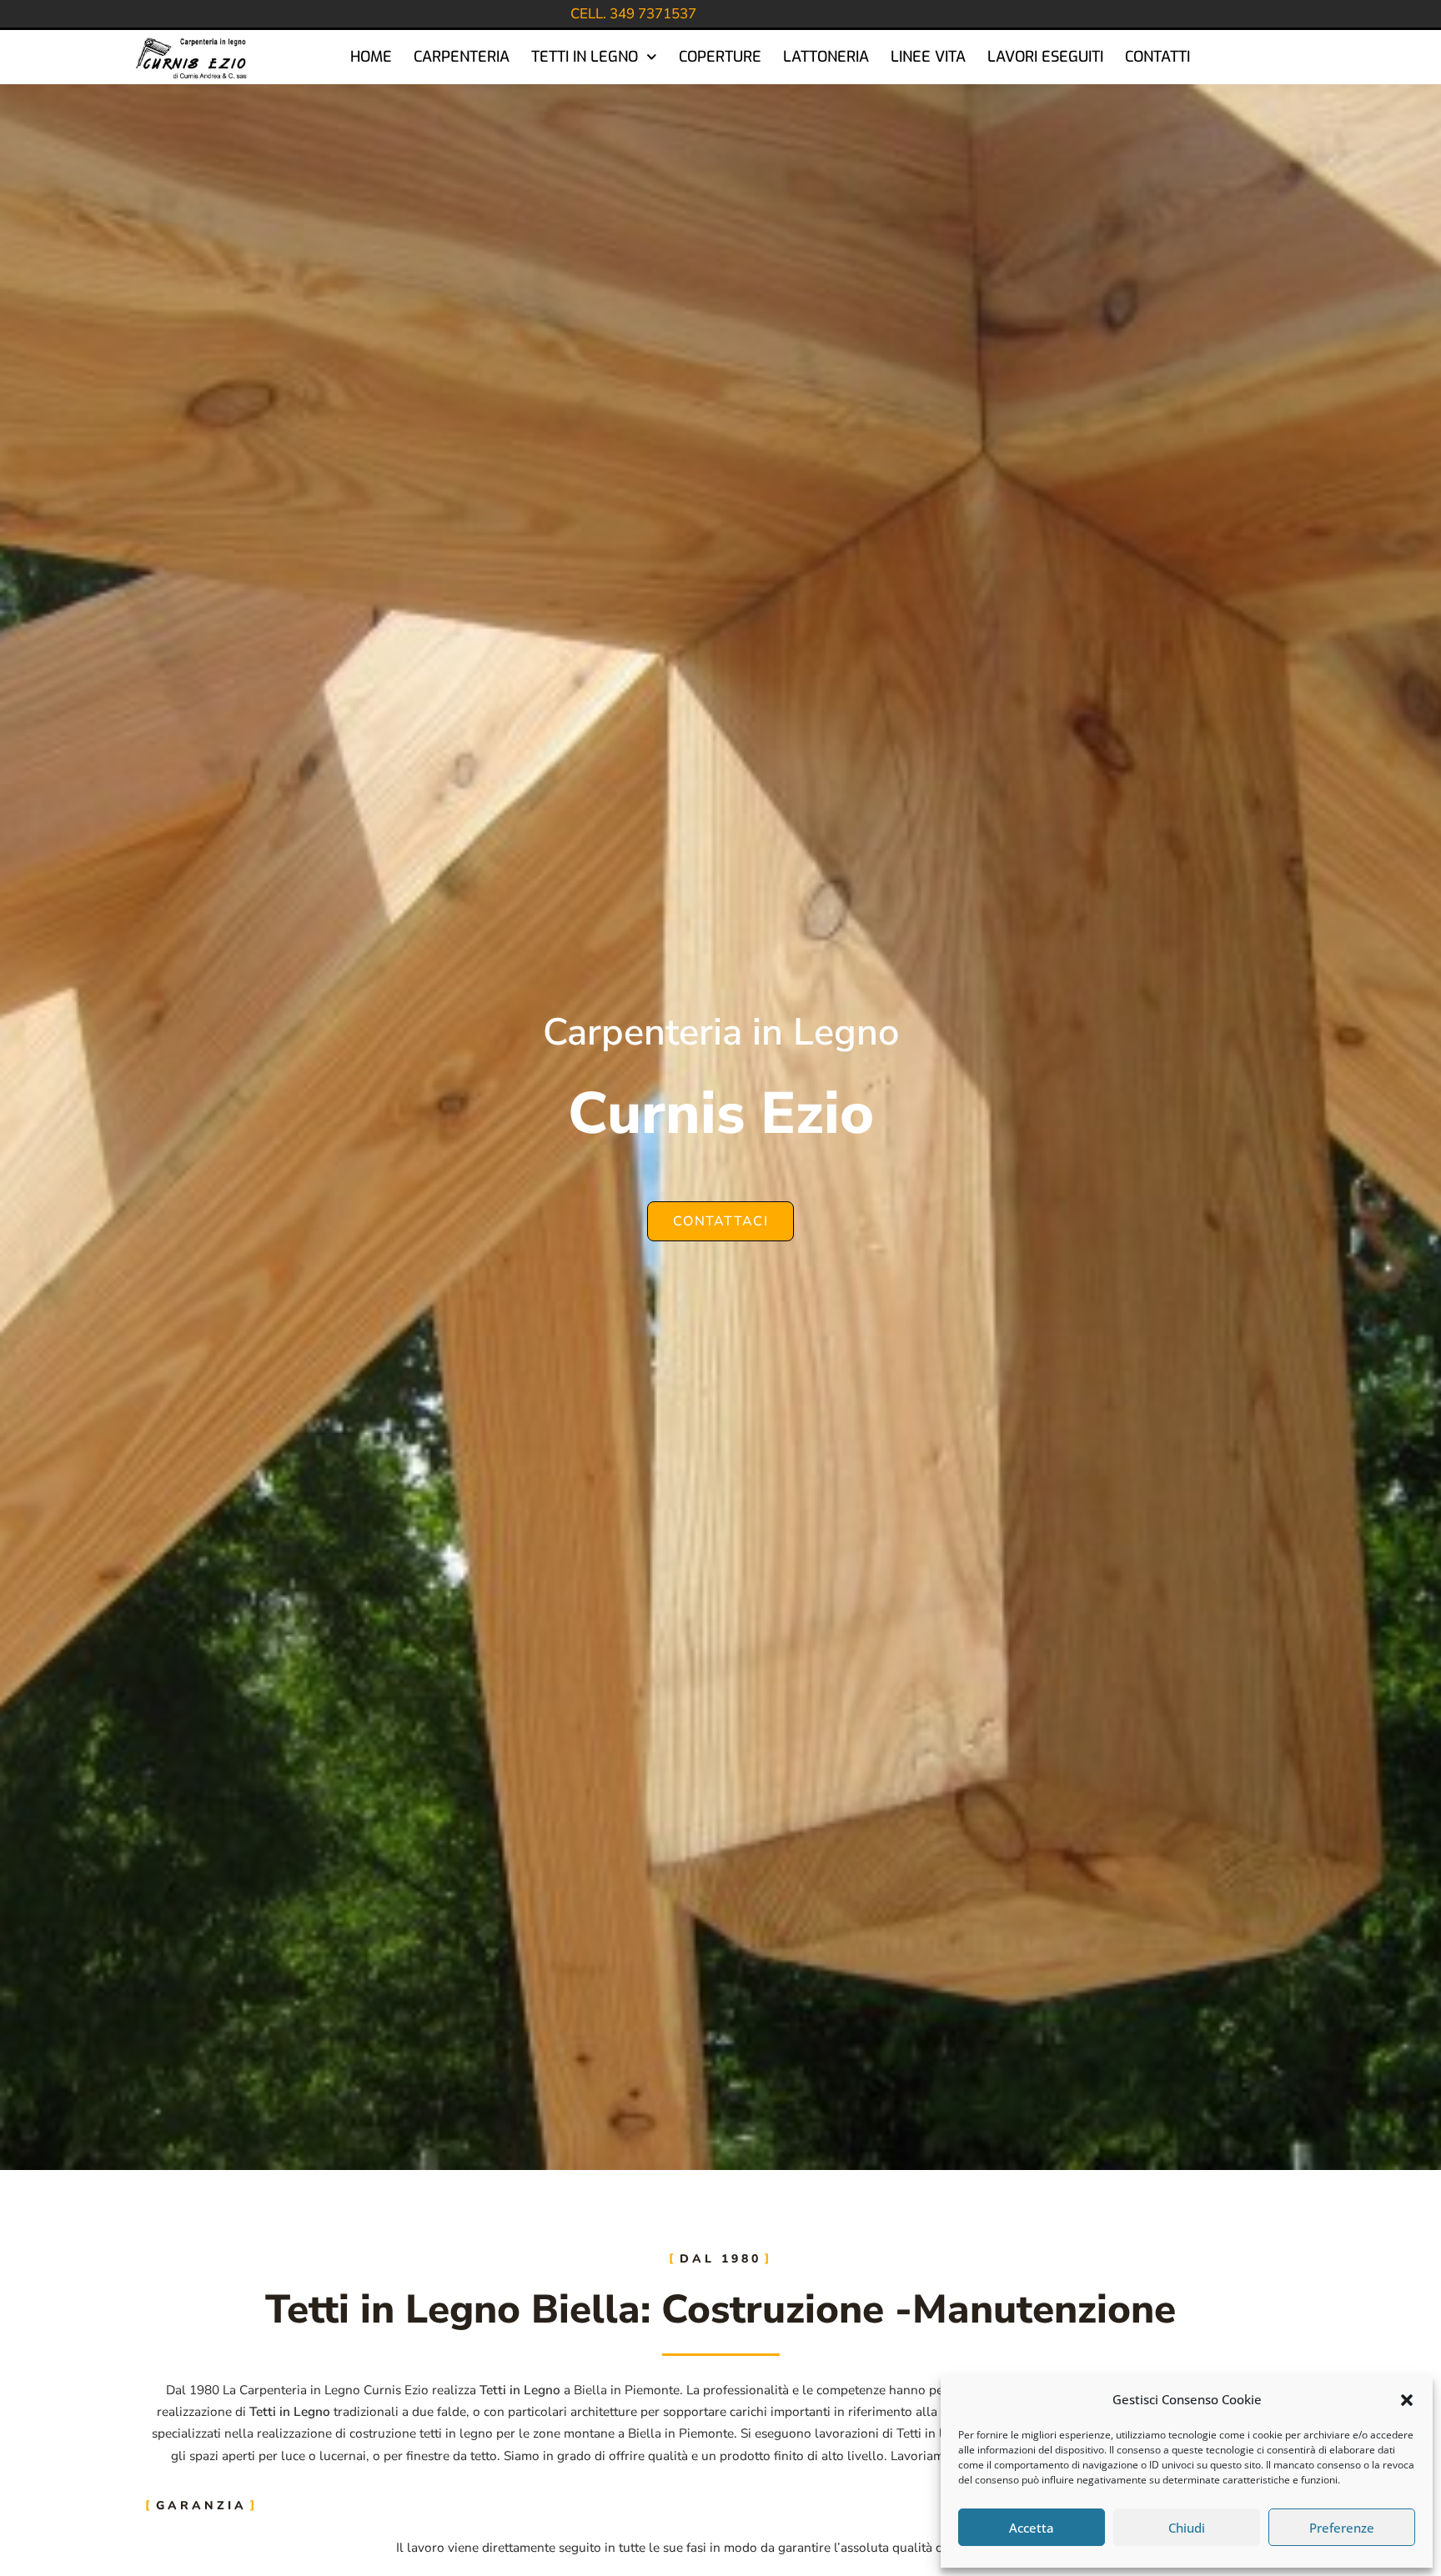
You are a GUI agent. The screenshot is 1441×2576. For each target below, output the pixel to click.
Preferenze (1342, 2528)
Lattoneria (826, 57)
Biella (590, 2390)
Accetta (1032, 2528)
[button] (1407, 2400)
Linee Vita (928, 57)
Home (371, 57)
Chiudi (1187, 2528)
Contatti (1157, 57)
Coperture (720, 57)
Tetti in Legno (585, 57)
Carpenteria (462, 57)
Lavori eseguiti (1045, 57)
